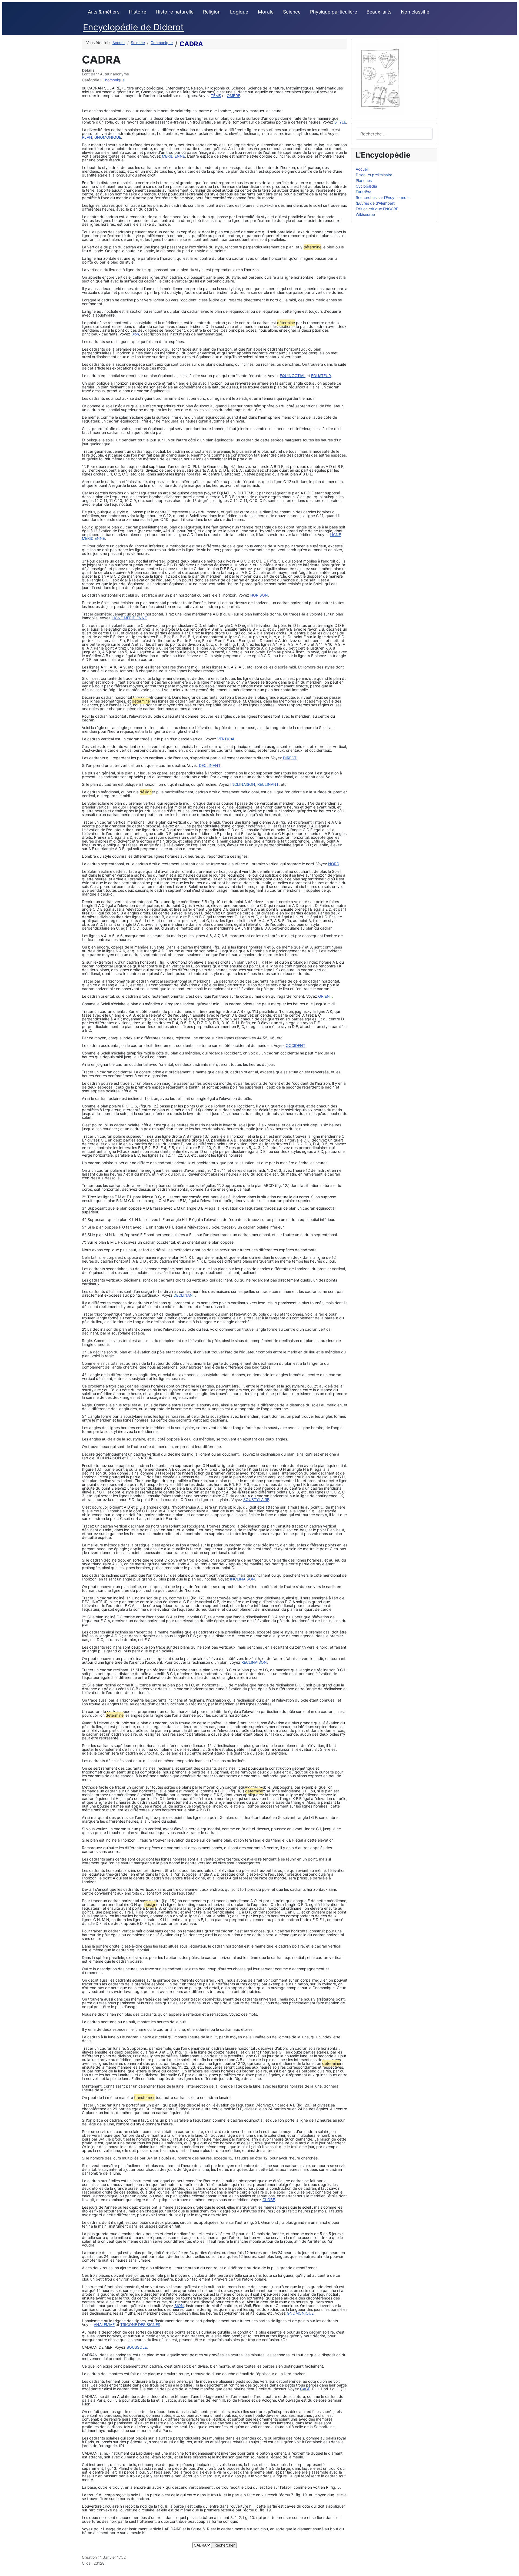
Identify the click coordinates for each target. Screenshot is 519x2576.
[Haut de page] (513, 2570)
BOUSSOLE (137, 2347)
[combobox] (394, 134)
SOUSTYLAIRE (256, 1500)
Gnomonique (114, 80)
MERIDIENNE (173, 156)
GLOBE (269, 2200)
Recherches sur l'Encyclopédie (383, 197)
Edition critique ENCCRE (377, 209)
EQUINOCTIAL (293, 376)
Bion (135, 334)
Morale (266, 12)
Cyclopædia (366, 186)
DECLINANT (210, 765)
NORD (334, 864)
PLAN (87, 137)
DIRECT (290, 758)
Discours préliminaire (374, 175)
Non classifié (415, 12)
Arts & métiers (104, 12)
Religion (212, 12)
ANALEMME (104, 2324)
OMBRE (233, 96)
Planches (364, 180)
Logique (239, 12)
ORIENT (325, 996)
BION (179, 2306)
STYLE (340, 122)
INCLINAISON (243, 784)
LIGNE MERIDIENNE (129, 618)
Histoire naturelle (175, 12)
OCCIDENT (296, 1045)
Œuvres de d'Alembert (375, 203)
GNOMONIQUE (108, 137)
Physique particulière (334, 12)
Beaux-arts (379, 12)
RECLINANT (268, 784)
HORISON (259, 595)
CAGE (305, 2389)
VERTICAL (226, 739)
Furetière (364, 192)
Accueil (362, 169)
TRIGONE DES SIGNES (140, 2324)
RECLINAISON (254, 1662)
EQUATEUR (321, 376)
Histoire (138, 12)
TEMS (216, 96)
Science (292, 12)
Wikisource (365, 214)
